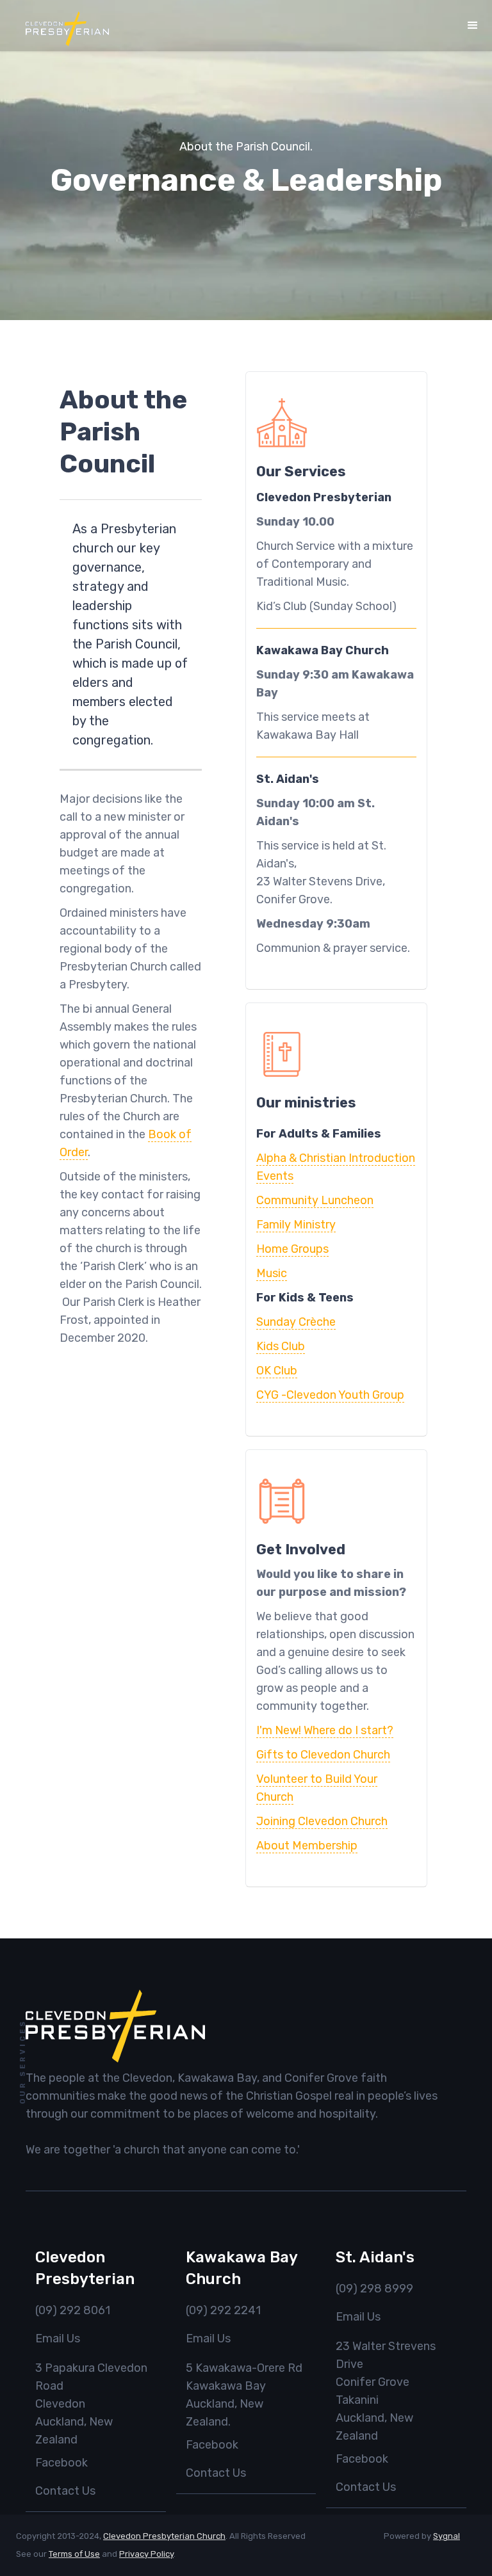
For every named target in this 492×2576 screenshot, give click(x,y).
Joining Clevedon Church (322, 1821)
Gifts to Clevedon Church (323, 1755)
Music (272, 1273)
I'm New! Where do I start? (325, 1730)
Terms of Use (74, 2554)
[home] (67, 29)
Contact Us (65, 2491)
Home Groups (292, 1249)
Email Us (58, 2339)
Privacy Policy (146, 2554)
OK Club (277, 1371)
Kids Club (281, 1346)
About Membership (307, 1846)
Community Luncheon (315, 1200)
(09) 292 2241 (223, 2310)
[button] (473, 26)
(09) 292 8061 (73, 2310)
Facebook (61, 2463)
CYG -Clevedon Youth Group (330, 1395)
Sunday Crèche (296, 1322)
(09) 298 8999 (374, 2289)
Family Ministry (296, 1225)
